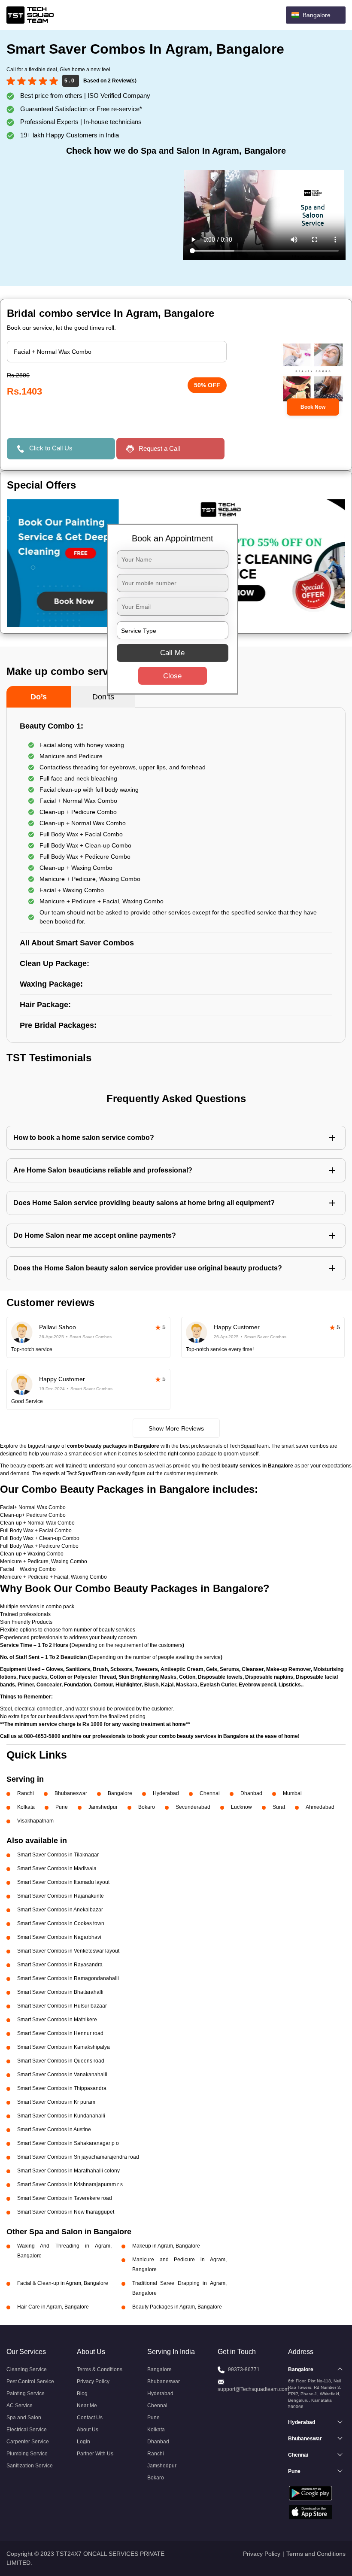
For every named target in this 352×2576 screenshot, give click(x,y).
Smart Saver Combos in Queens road (61, 2061)
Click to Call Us (51, 448)
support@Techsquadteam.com (253, 2389)
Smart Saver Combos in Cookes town (61, 1923)
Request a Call (159, 448)
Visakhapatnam (35, 1821)
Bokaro (147, 1807)
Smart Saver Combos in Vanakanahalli (62, 2075)
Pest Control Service (30, 2382)
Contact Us (90, 2418)
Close (172, 676)
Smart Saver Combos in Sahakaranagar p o (68, 2143)
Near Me (87, 2406)
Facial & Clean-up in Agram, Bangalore (63, 2283)
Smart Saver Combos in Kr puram (56, 2102)
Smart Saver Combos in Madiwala (57, 1868)
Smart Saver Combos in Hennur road (60, 2033)
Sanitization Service (30, 2466)
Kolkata (26, 1807)
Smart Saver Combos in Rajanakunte (61, 1896)
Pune (62, 1807)
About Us (88, 2430)
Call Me (172, 653)
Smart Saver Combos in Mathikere (57, 2020)
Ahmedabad (320, 1807)
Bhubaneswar (71, 1793)
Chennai (210, 1793)
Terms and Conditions (316, 2554)
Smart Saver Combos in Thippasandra (62, 2088)
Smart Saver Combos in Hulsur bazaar (62, 2006)
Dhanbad (251, 1793)
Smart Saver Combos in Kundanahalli (61, 2116)
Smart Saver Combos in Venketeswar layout (68, 1951)
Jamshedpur (103, 1807)
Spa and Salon (24, 2418)
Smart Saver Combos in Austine (54, 2129)
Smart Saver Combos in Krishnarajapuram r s (70, 2184)
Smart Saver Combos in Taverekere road (65, 2198)
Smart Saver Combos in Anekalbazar (60, 1910)
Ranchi (26, 1793)
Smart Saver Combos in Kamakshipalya (64, 2047)
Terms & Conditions (100, 2369)
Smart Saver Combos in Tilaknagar (58, 1855)
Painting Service (26, 2394)
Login (83, 2442)
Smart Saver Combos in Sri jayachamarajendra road (78, 2157)
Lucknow (241, 1807)
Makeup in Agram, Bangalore (166, 2246)
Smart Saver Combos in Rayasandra (60, 1965)
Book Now (313, 407)
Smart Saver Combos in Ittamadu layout (63, 1882)
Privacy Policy (93, 2382)
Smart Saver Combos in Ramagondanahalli (68, 1978)
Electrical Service (27, 2430)
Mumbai (292, 1793)
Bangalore (120, 1793)
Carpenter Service (28, 2442)
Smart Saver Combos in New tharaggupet (66, 2212)
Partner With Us (95, 2454)
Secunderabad (193, 1807)
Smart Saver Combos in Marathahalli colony (68, 2171)
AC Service (20, 2406)
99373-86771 (244, 2369)
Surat (279, 1807)
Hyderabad (166, 1793)
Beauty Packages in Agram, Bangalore (177, 2307)
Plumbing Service (27, 2454)
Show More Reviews (176, 1428)
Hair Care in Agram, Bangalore (53, 2307)
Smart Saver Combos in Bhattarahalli (60, 1992)
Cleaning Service (27, 2369)
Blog (82, 2394)
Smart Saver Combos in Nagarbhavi (59, 1937)
